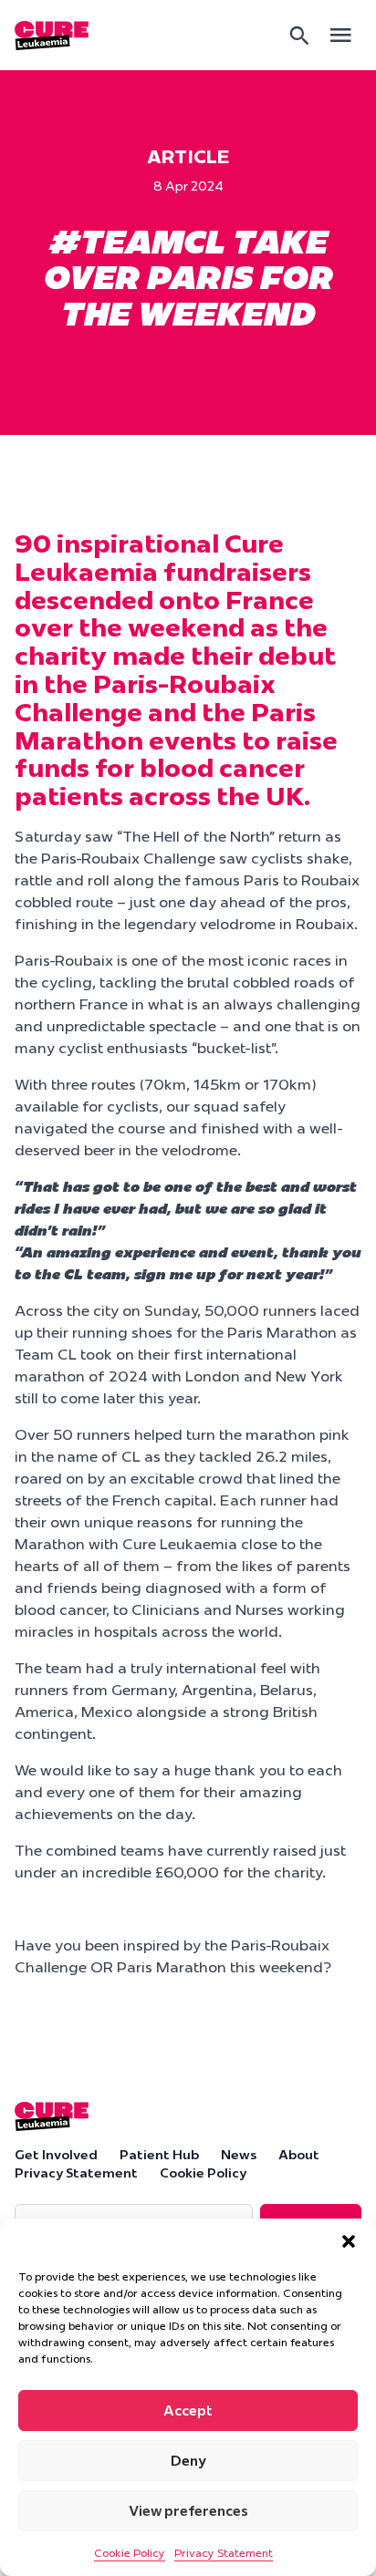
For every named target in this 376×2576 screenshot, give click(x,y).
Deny (188, 2461)
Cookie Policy (130, 2553)
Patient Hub (159, 2155)
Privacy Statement (224, 2553)
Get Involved (56, 2155)
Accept (188, 2410)
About (299, 2155)
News (239, 2155)
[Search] (299, 36)
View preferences (188, 2511)
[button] (349, 2241)
